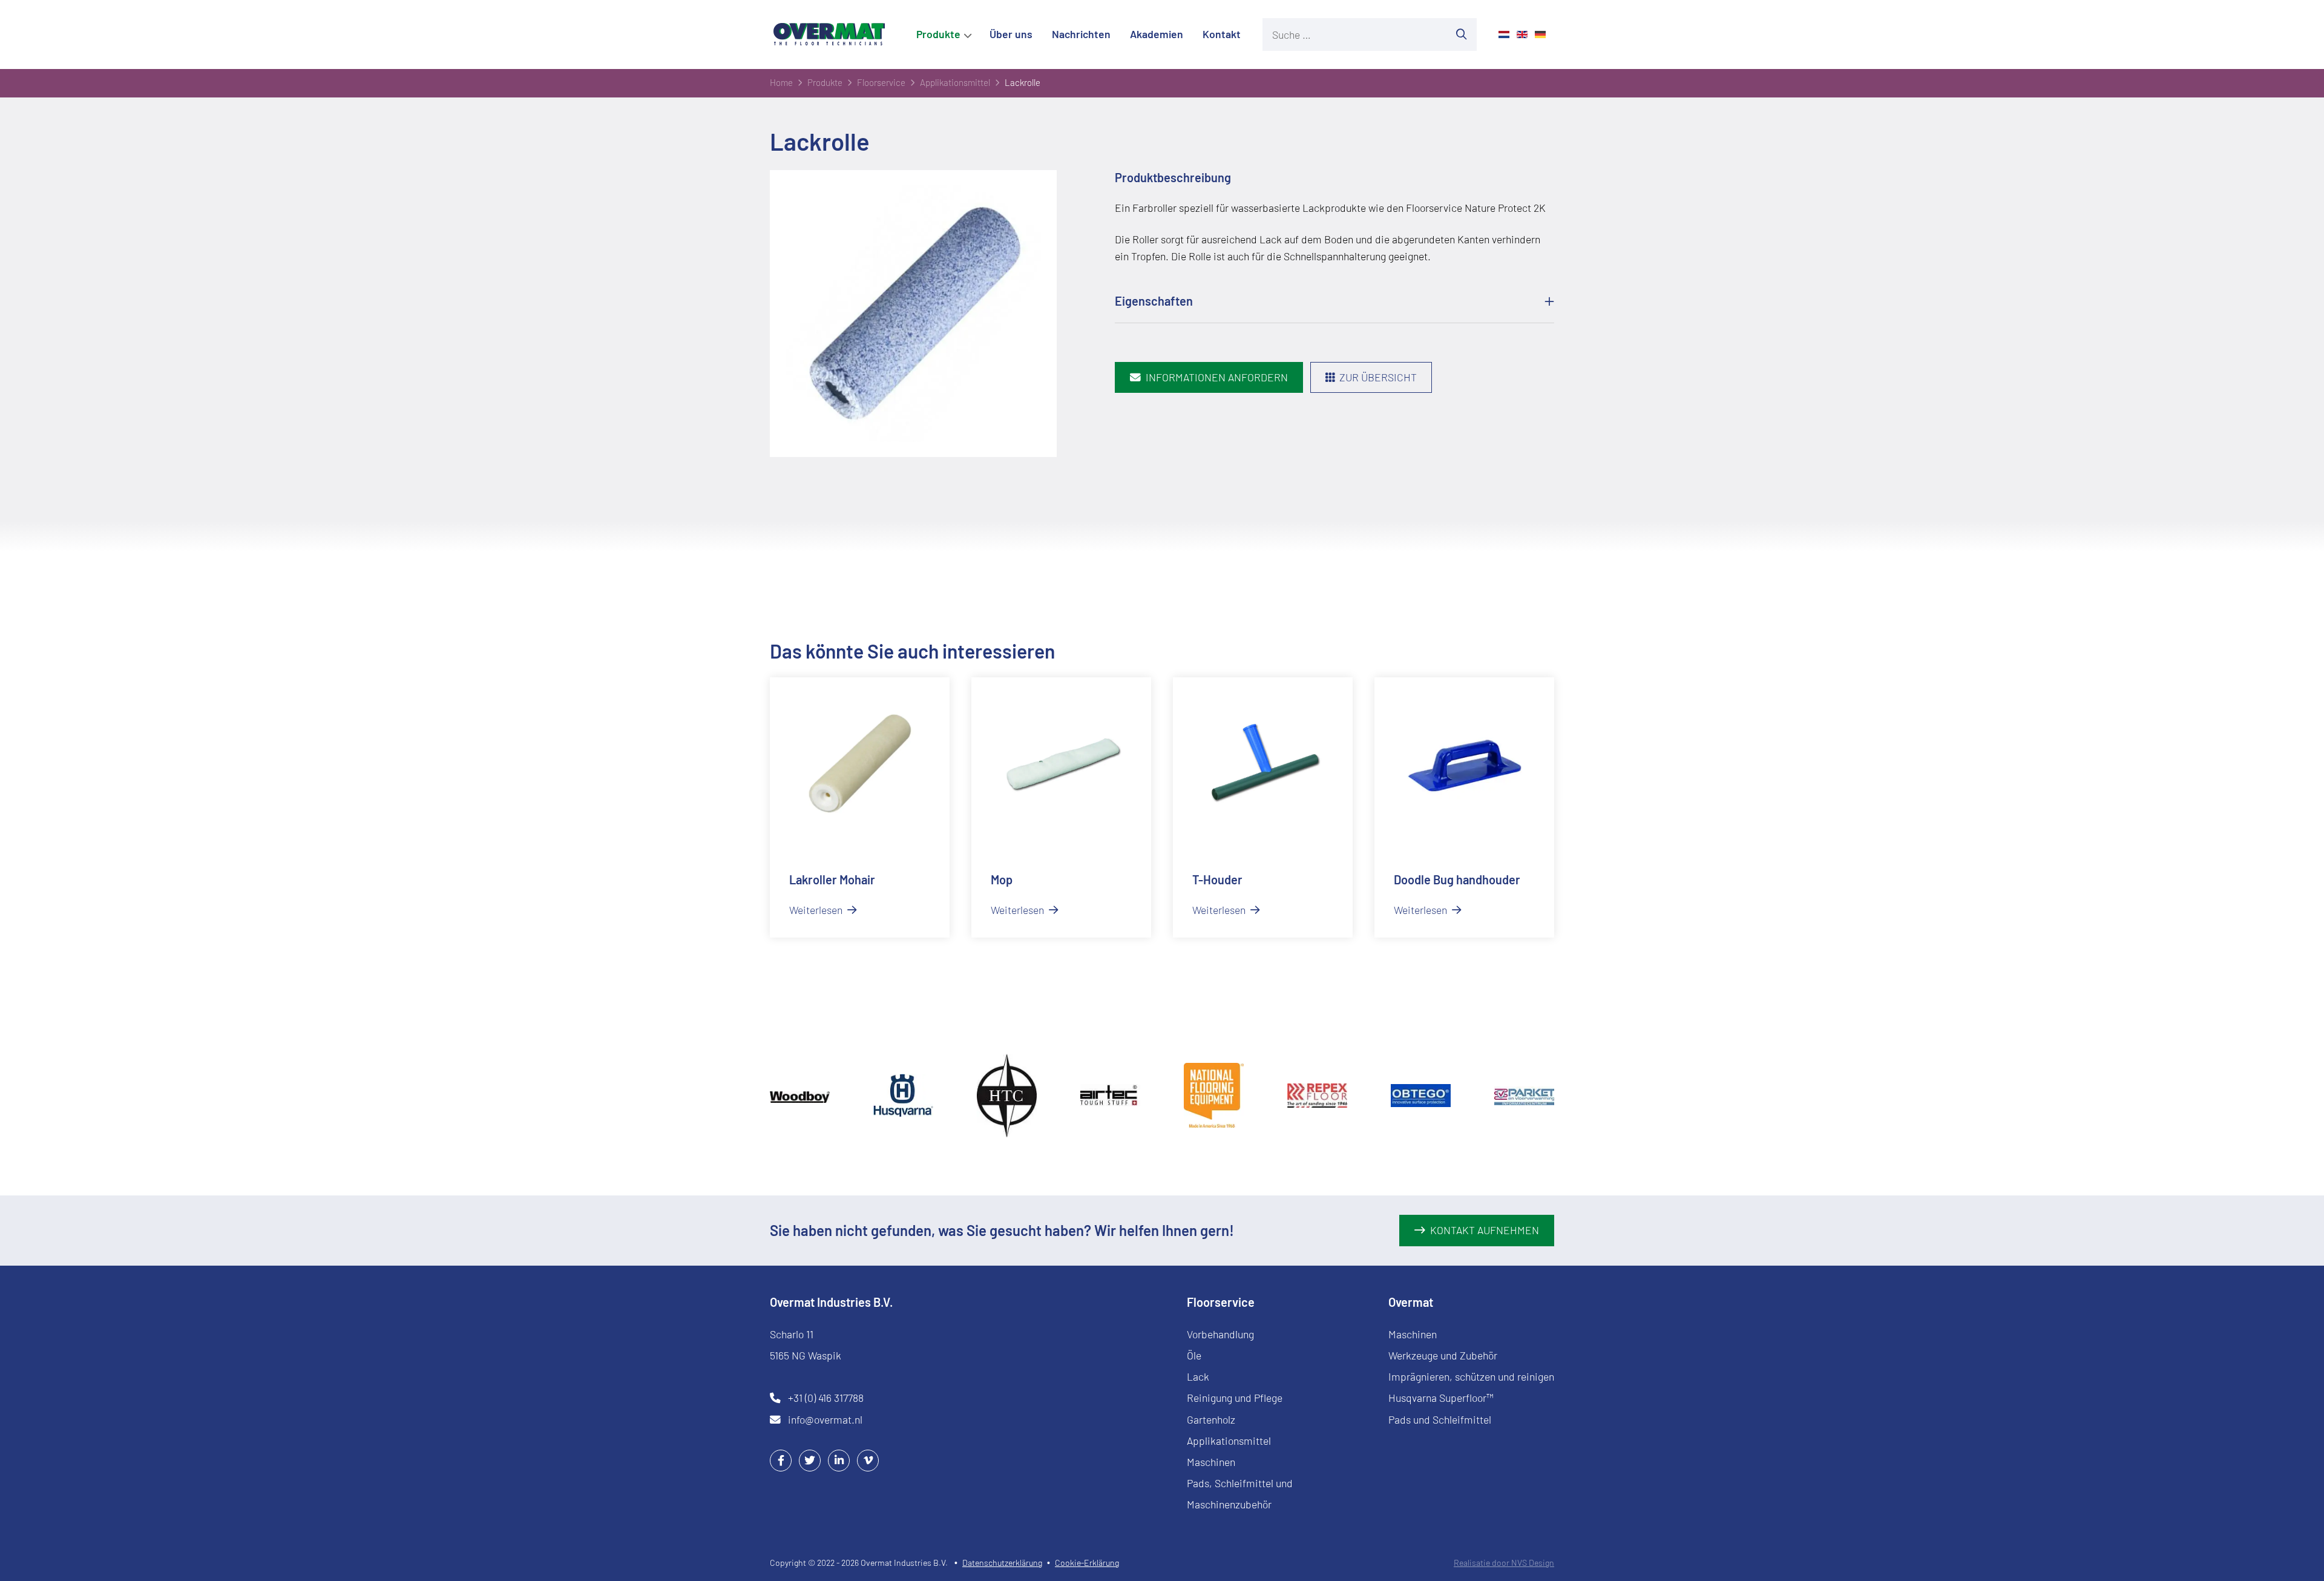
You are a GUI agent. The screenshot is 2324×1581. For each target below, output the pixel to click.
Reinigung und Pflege (1235, 1398)
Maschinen (1211, 1462)
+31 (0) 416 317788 (826, 1398)
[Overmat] (829, 34)
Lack (1198, 1376)
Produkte (938, 34)
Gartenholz (1211, 1419)
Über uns (1011, 34)
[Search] (1462, 35)
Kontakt (1222, 34)
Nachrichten (1081, 34)
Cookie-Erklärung (1087, 1563)
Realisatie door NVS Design (1504, 1563)
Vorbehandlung (1220, 1334)
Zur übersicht (1378, 377)
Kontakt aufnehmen (1485, 1230)
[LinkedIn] (839, 1460)
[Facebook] (781, 1460)
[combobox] (1354, 35)
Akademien (1157, 34)
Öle (1194, 1355)
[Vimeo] (868, 1460)
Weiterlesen (817, 910)
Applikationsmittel (1229, 1441)
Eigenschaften (1154, 301)
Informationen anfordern (1217, 377)
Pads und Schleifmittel (1440, 1419)
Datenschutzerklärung (1002, 1563)
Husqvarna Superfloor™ (1441, 1398)
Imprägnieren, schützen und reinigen (1471, 1376)
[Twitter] (810, 1460)
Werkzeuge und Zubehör (1443, 1355)
